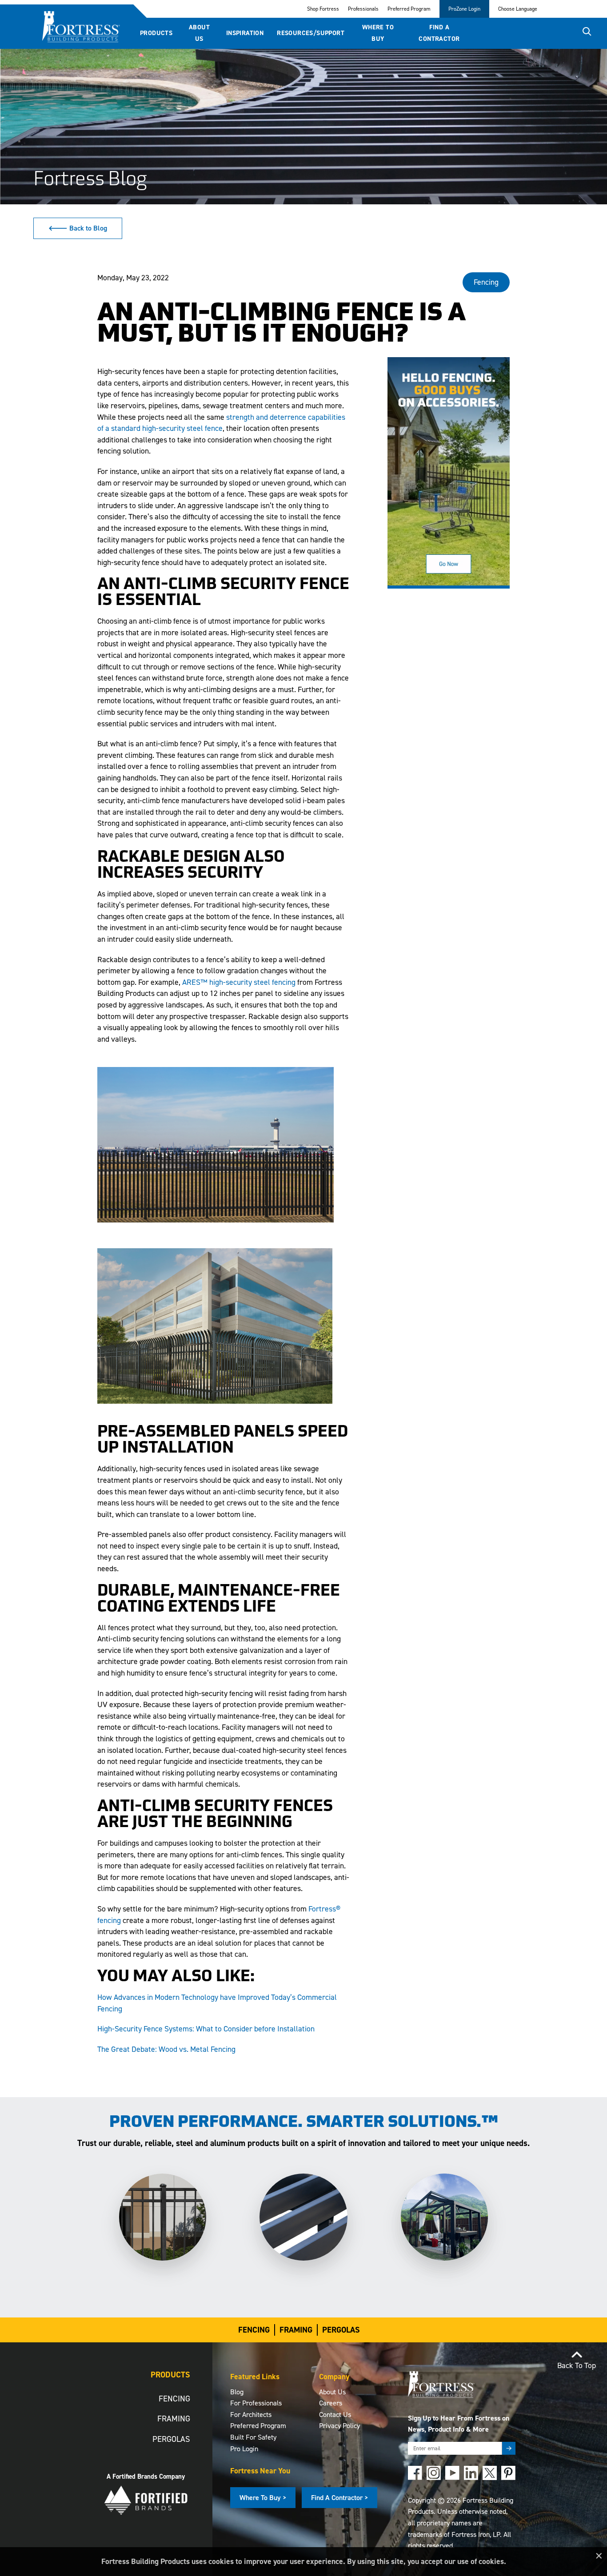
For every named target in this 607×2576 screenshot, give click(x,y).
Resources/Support (311, 33)
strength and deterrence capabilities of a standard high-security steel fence (221, 423)
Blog (237, 2392)
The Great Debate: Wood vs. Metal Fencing (166, 2049)
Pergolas (341, 2330)
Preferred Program (409, 9)
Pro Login (244, 2449)
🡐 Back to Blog (78, 228)
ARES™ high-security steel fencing (239, 982)
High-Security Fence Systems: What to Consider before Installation (206, 2029)
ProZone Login (464, 9)
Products (156, 33)
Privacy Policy (339, 2426)
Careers (331, 2403)
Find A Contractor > (339, 2498)
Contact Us (335, 2415)
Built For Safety (253, 2437)
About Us (199, 33)
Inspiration (245, 33)
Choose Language (518, 9)
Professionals (363, 9)
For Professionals (256, 2403)
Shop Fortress (323, 9)
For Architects (251, 2415)
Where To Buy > (263, 2498)
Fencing (254, 2330)
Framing (296, 2330)
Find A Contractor (439, 33)
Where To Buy (378, 33)
